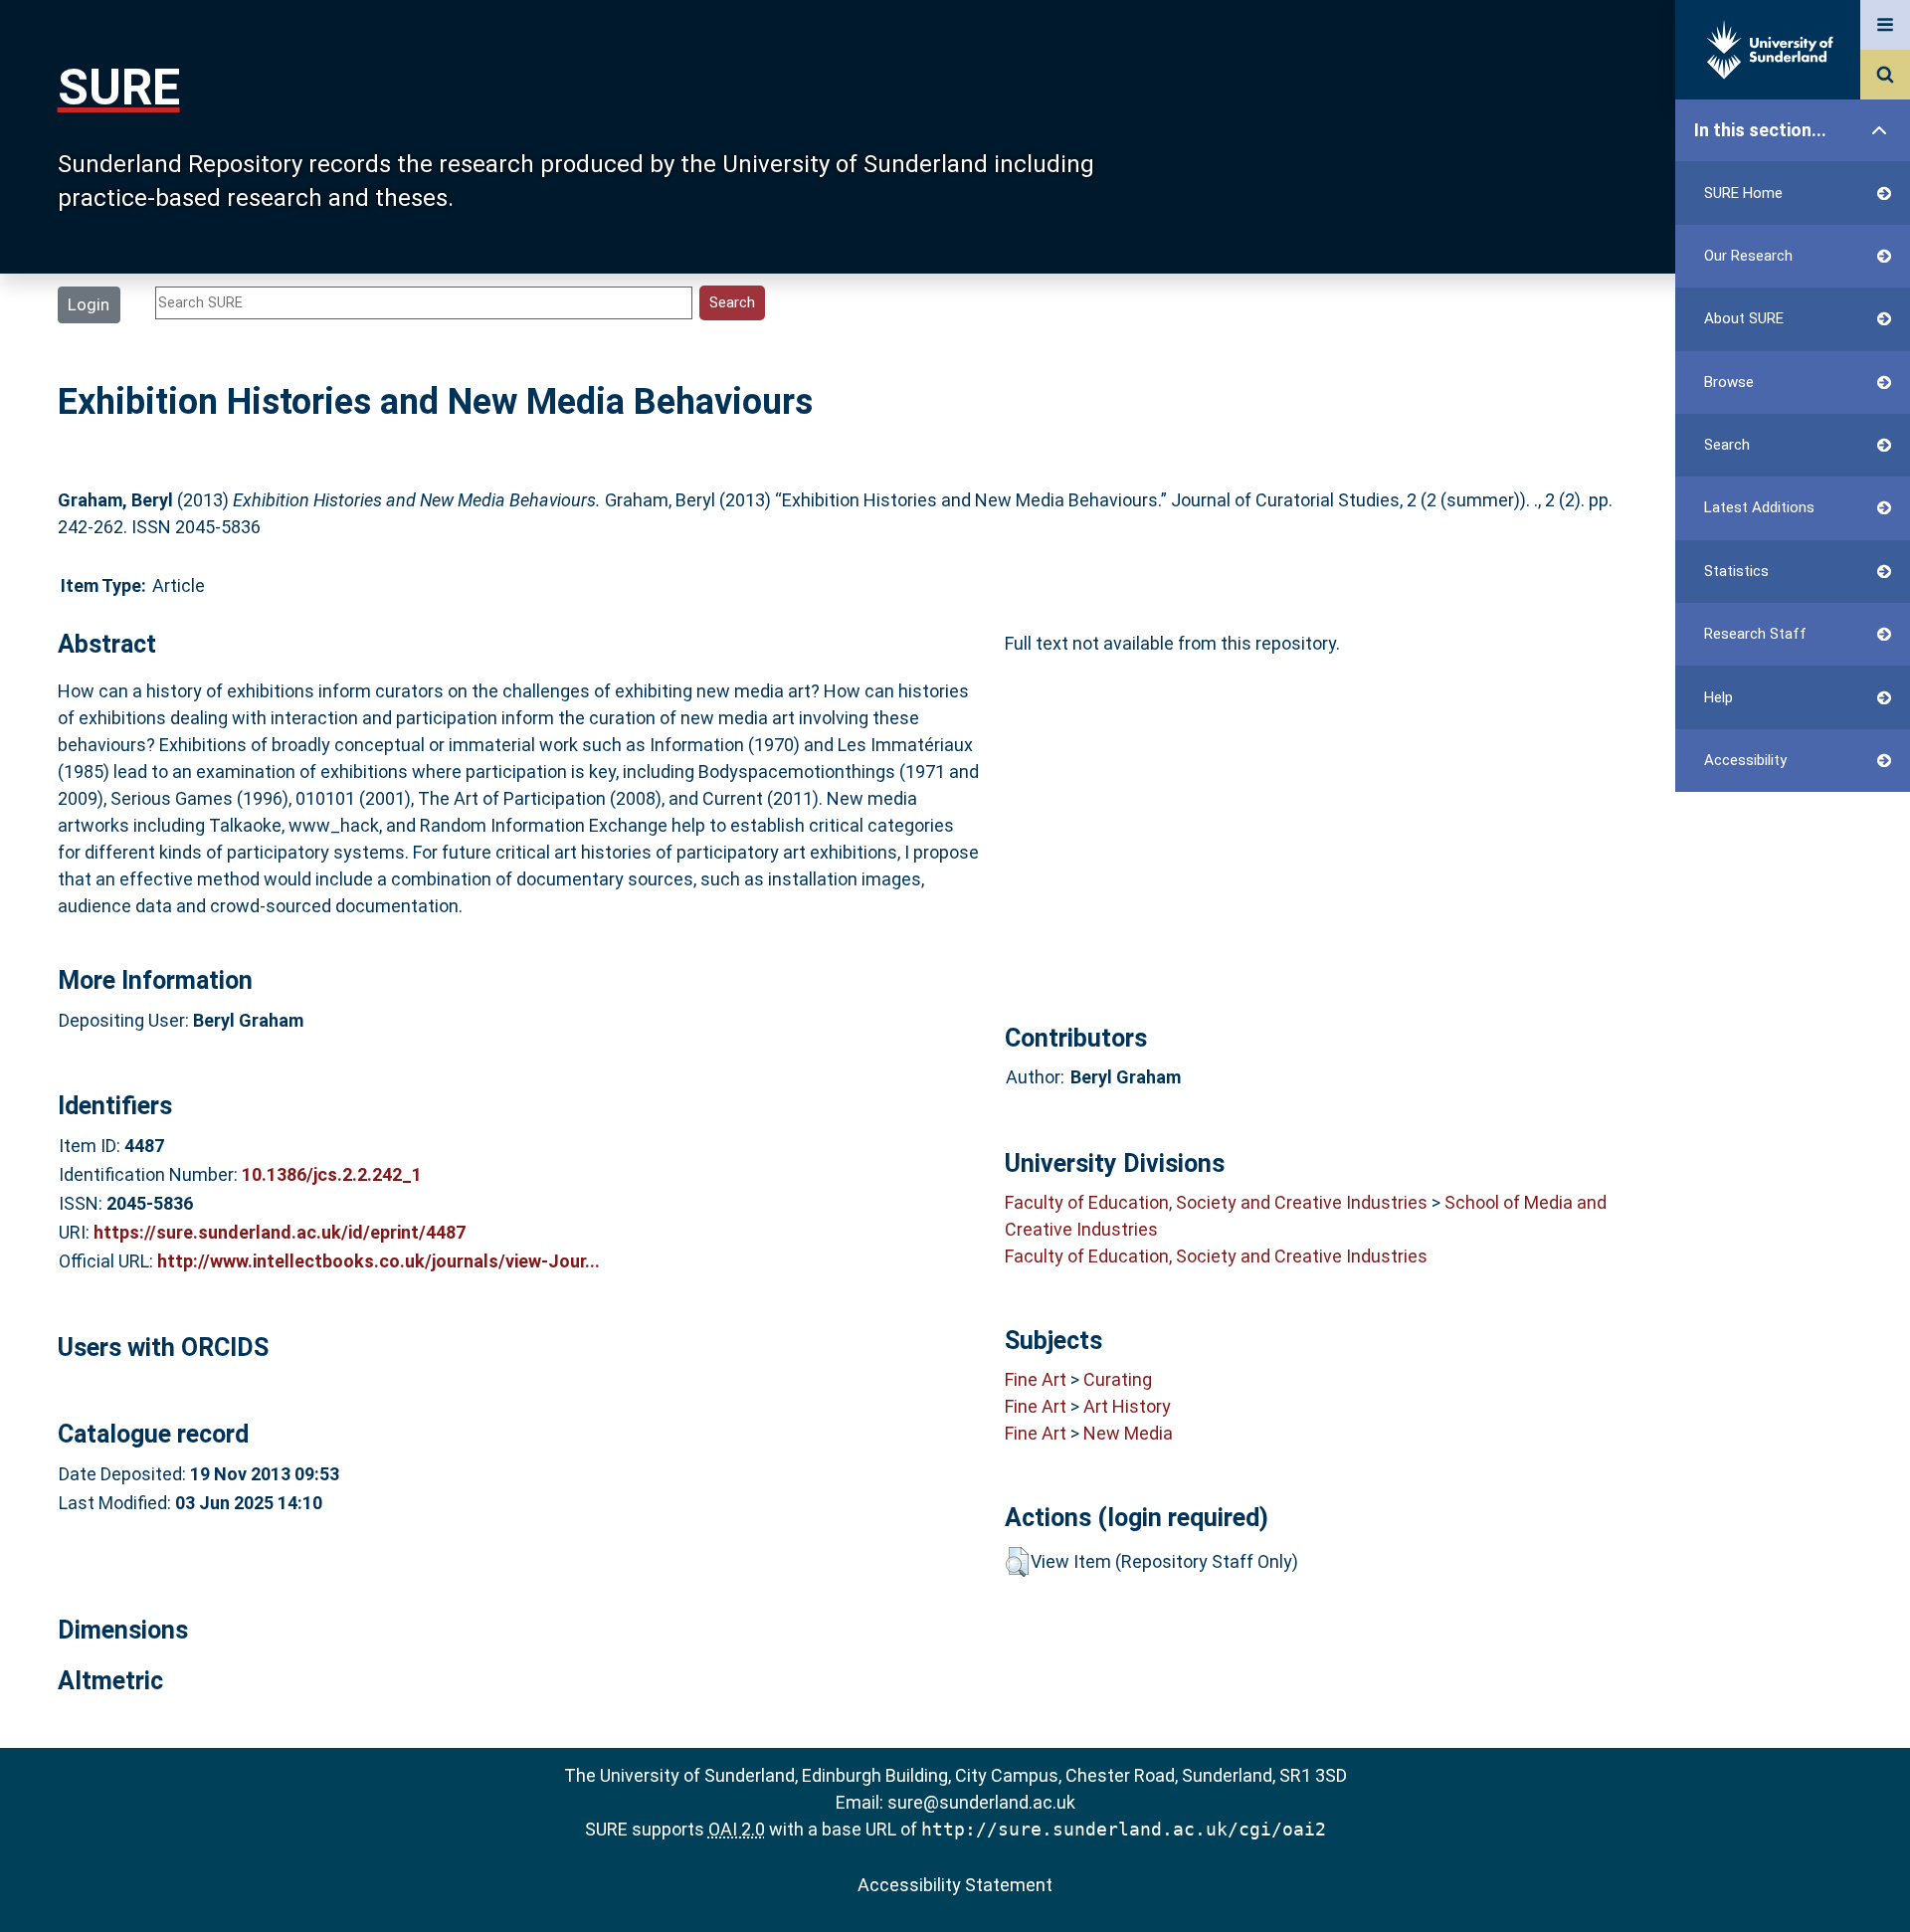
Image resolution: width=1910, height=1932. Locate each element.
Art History (1127, 1406)
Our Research (1748, 256)
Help (1719, 697)
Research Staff (1755, 634)
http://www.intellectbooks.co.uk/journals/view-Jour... (379, 1261)
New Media (1128, 1433)
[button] (1017, 1562)
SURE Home (1743, 193)
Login (89, 304)
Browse (1729, 382)
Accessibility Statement (955, 1885)
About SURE (1744, 318)
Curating (1118, 1379)
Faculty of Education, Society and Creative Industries (1216, 1202)
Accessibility (1745, 760)
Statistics (1736, 571)
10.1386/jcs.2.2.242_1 (332, 1174)
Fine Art (1036, 1379)
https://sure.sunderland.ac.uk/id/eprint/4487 (280, 1232)
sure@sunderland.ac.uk (981, 1802)
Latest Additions (1759, 507)
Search (1727, 445)
